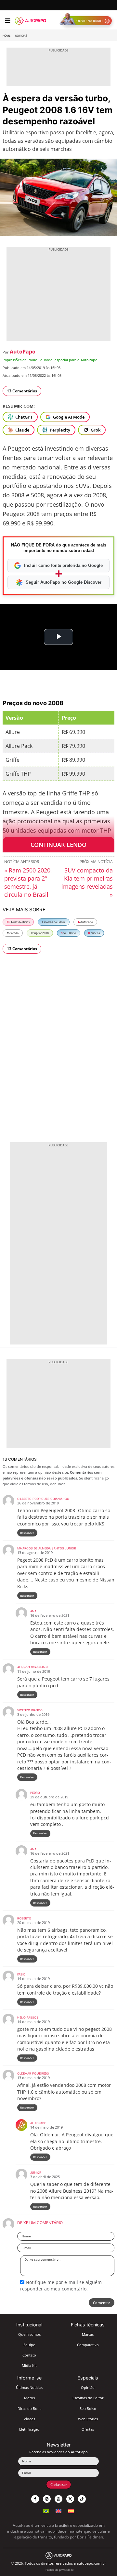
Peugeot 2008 (40, 933)
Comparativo (88, 2345)
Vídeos (95, 933)
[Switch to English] (58, 2510)
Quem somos (29, 2334)
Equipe (29, 2345)
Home (6, 36)
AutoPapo (23, 352)
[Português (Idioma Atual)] (46, 2510)
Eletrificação (29, 2429)
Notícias (21, 36)
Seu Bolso (69, 933)
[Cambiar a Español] (71, 2510)
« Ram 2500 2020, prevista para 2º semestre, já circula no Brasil (28, 882)
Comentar (102, 2303)
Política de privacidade (60, 2570)
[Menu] (8, 21)
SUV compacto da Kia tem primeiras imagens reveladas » (87, 882)
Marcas (88, 2334)
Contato (29, 2355)
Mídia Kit (29, 2365)
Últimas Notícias (29, 2387)
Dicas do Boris (29, 2408)
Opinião (88, 2387)
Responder (27, 1533)
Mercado (13, 933)
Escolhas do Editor (54, 922)
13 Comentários (22, 391)
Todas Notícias (20, 922)
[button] (87, 21)
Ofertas (88, 2429)
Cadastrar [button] (59, 2485)
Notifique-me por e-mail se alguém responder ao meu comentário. (61, 2285)
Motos (29, 2398)
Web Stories (88, 2419)
